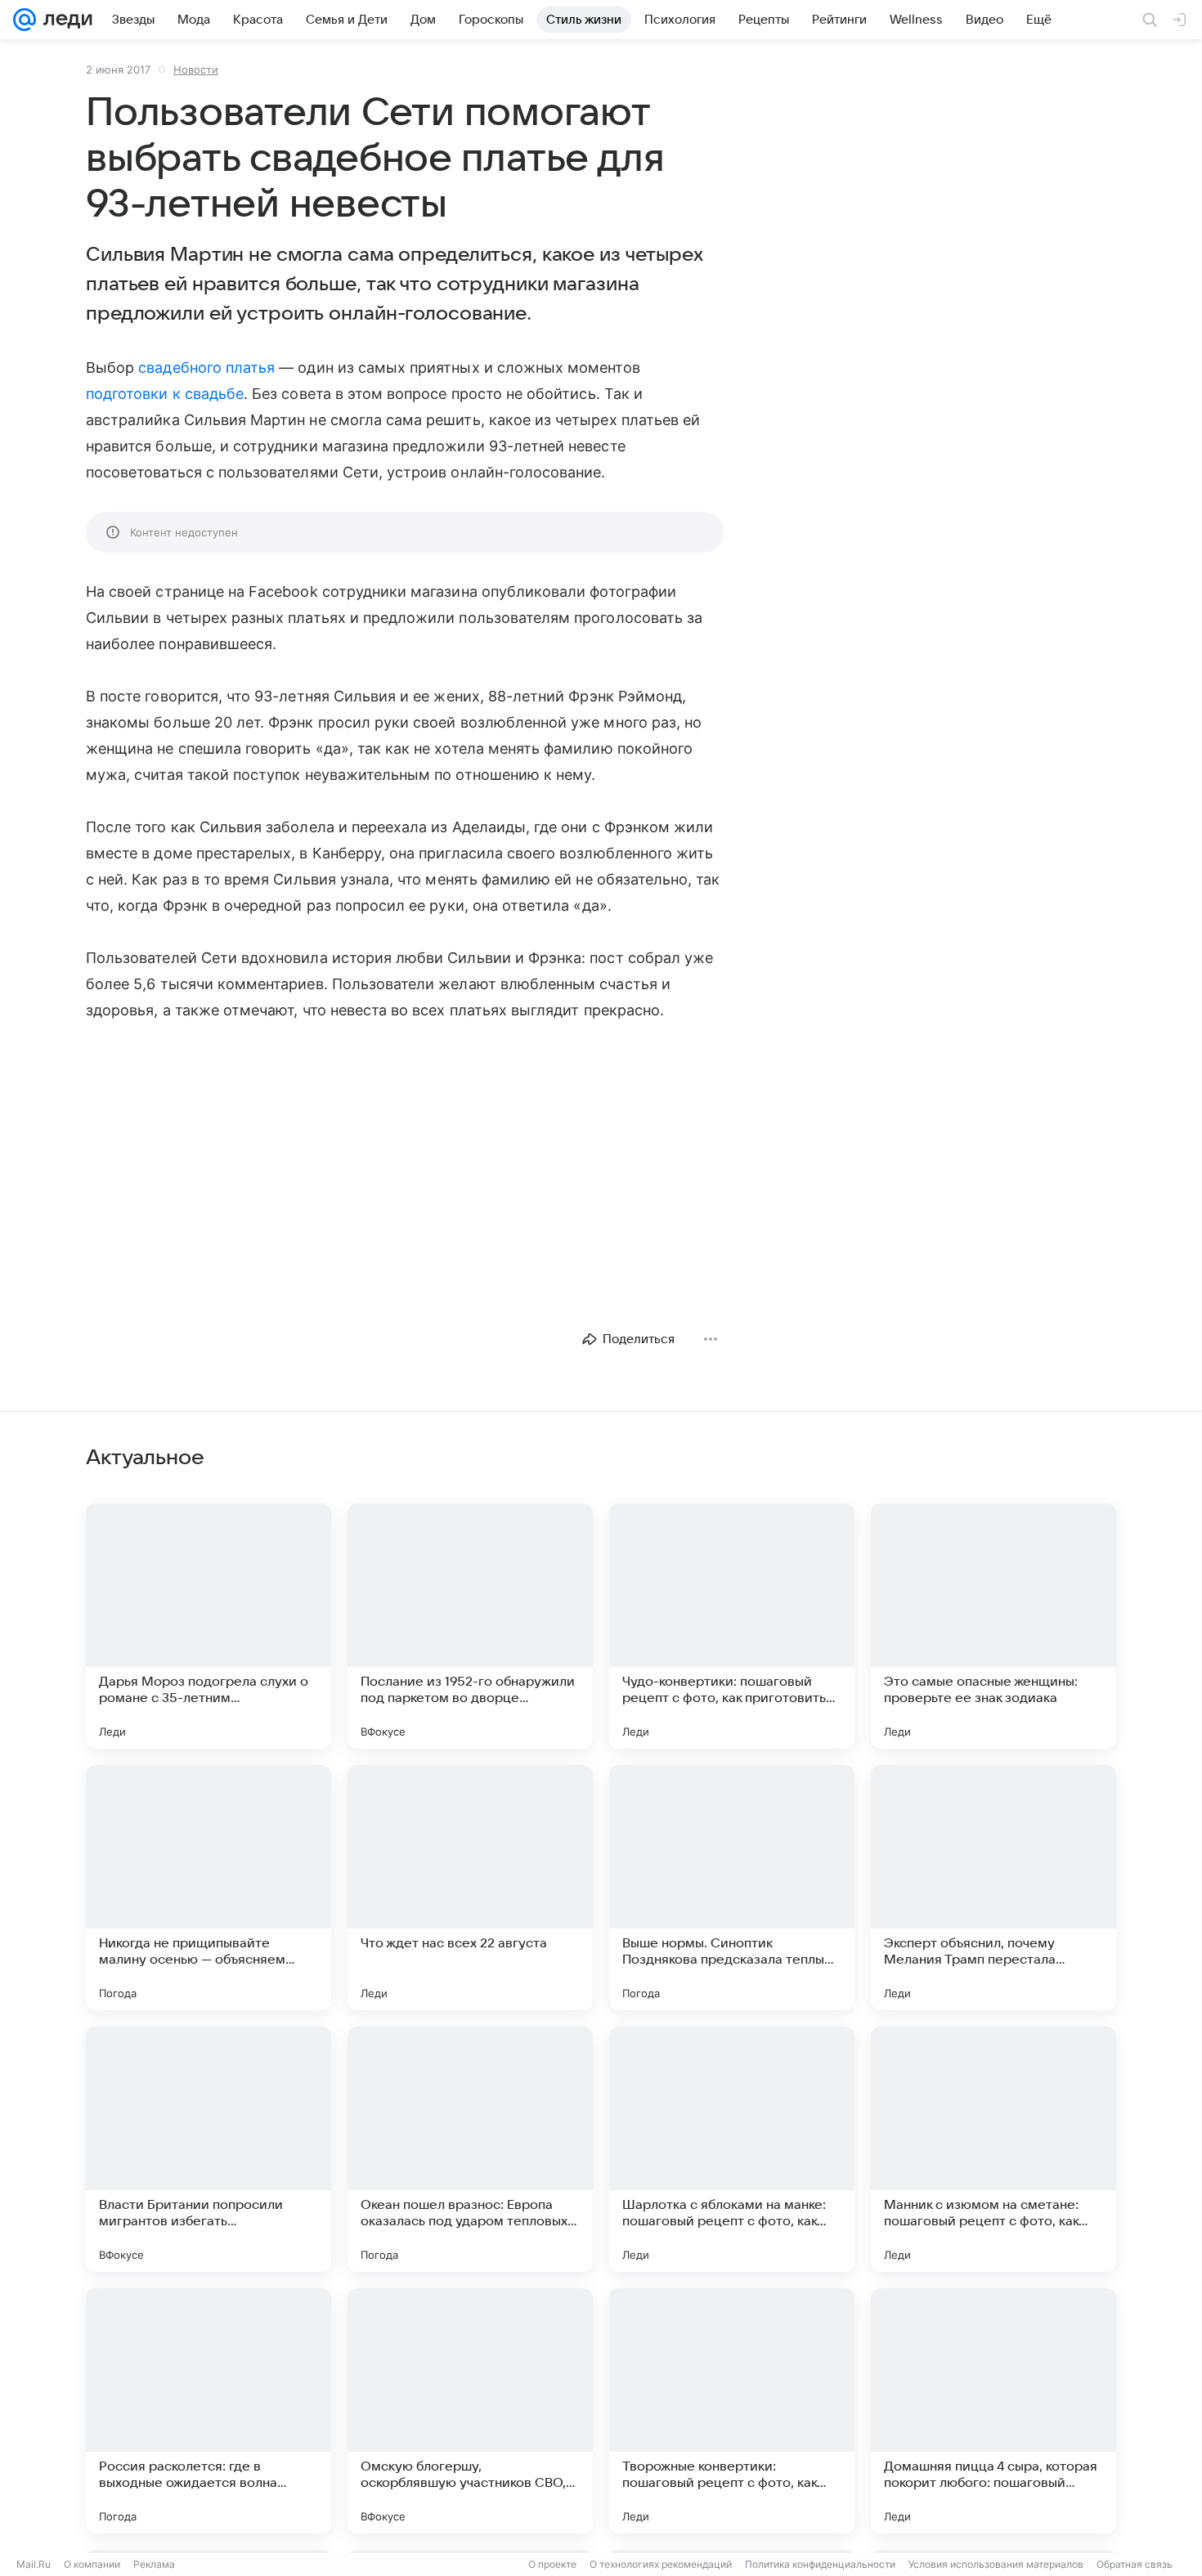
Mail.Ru (34, 2564)
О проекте (552, 2564)
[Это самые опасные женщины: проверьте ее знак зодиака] (993, 1626)
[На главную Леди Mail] (64, 20)
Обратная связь (1135, 2564)
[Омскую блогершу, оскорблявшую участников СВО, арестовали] (470, 2411)
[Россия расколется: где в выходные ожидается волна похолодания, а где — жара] (209, 2411)
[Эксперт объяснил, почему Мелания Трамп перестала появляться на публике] (993, 1888)
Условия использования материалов (996, 2564)
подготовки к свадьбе (165, 394)
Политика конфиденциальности (820, 2564)
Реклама (154, 2564)
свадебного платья (206, 367)
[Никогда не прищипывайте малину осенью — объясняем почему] (209, 1888)
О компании (92, 2564)
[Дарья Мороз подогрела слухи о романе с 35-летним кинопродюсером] (209, 1626)
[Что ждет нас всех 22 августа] (470, 1888)
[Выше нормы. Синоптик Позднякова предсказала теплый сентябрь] (732, 1888)
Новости (196, 69)
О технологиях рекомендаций (661, 2564)
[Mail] (25, 20)
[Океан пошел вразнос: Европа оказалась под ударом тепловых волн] (470, 2149)
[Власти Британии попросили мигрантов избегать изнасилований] (209, 2149)
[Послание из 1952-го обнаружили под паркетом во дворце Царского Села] (470, 1626)
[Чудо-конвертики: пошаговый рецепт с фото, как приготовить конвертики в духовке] (732, 1626)
